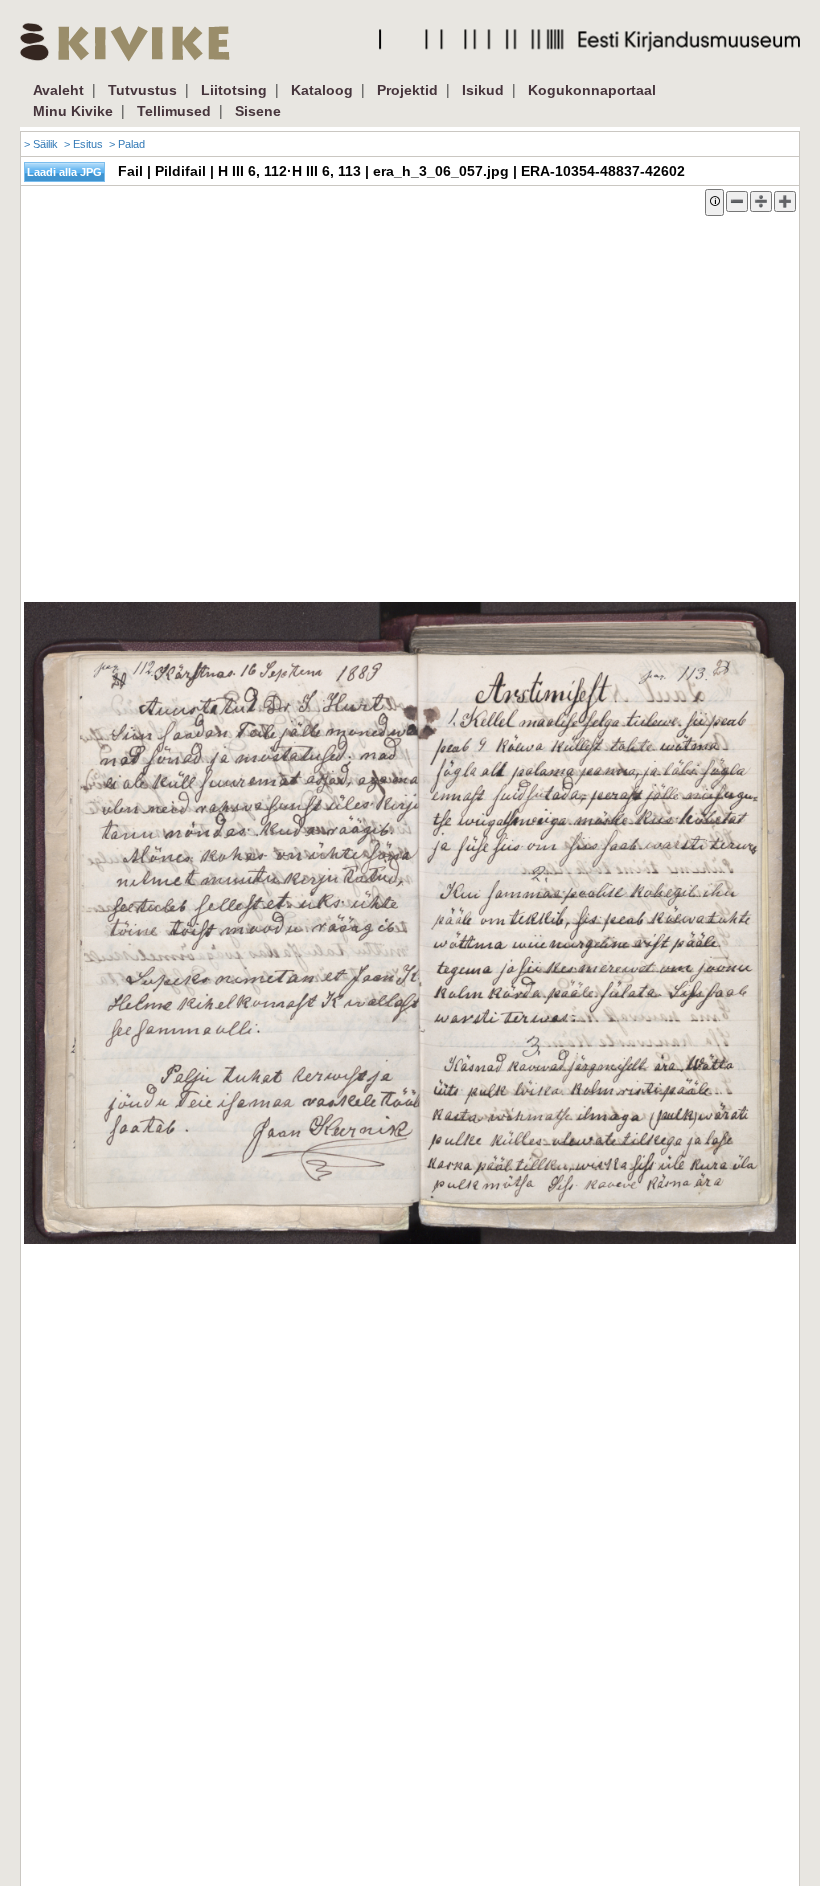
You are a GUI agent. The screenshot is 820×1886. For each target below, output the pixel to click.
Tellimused (174, 111)
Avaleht (58, 90)
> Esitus (83, 144)
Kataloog (322, 90)
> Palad (127, 144)
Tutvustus (142, 90)
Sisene (258, 111)
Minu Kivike (73, 111)
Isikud (483, 90)
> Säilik (41, 144)
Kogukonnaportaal (592, 90)
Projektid (407, 90)
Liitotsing (234, 90)
